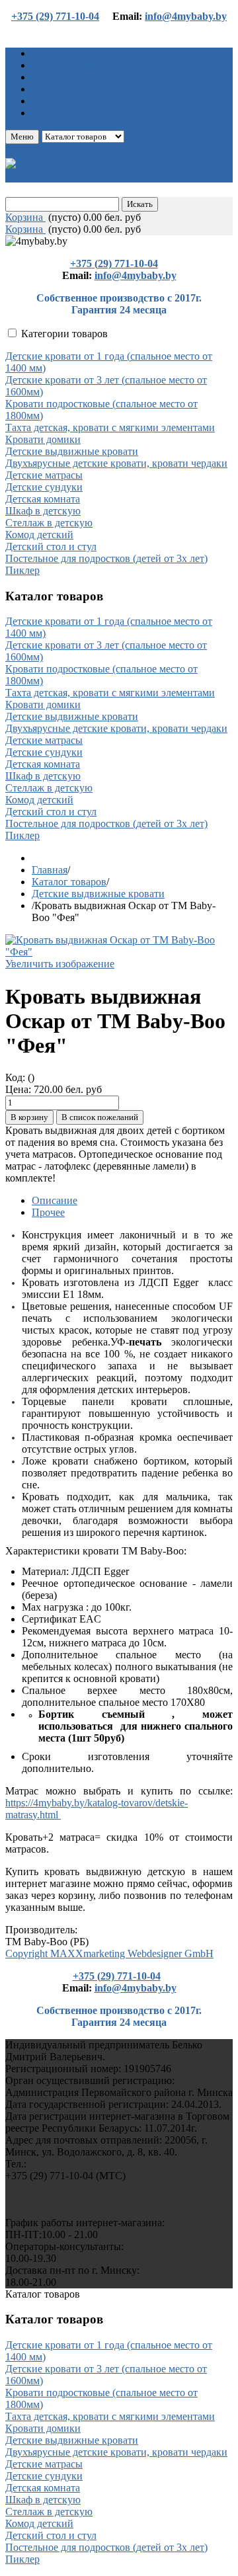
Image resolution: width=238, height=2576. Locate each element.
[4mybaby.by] (66, 170)
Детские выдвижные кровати (98, 894)
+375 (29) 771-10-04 (55, 16)
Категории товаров (64, 334)
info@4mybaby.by (186, 16)
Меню (22, 137)
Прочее (48, 1212)
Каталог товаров (69, 882)
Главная (50, 870)
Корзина (25, 217)
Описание (55, 1200)
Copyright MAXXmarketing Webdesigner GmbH (109, 1953)
